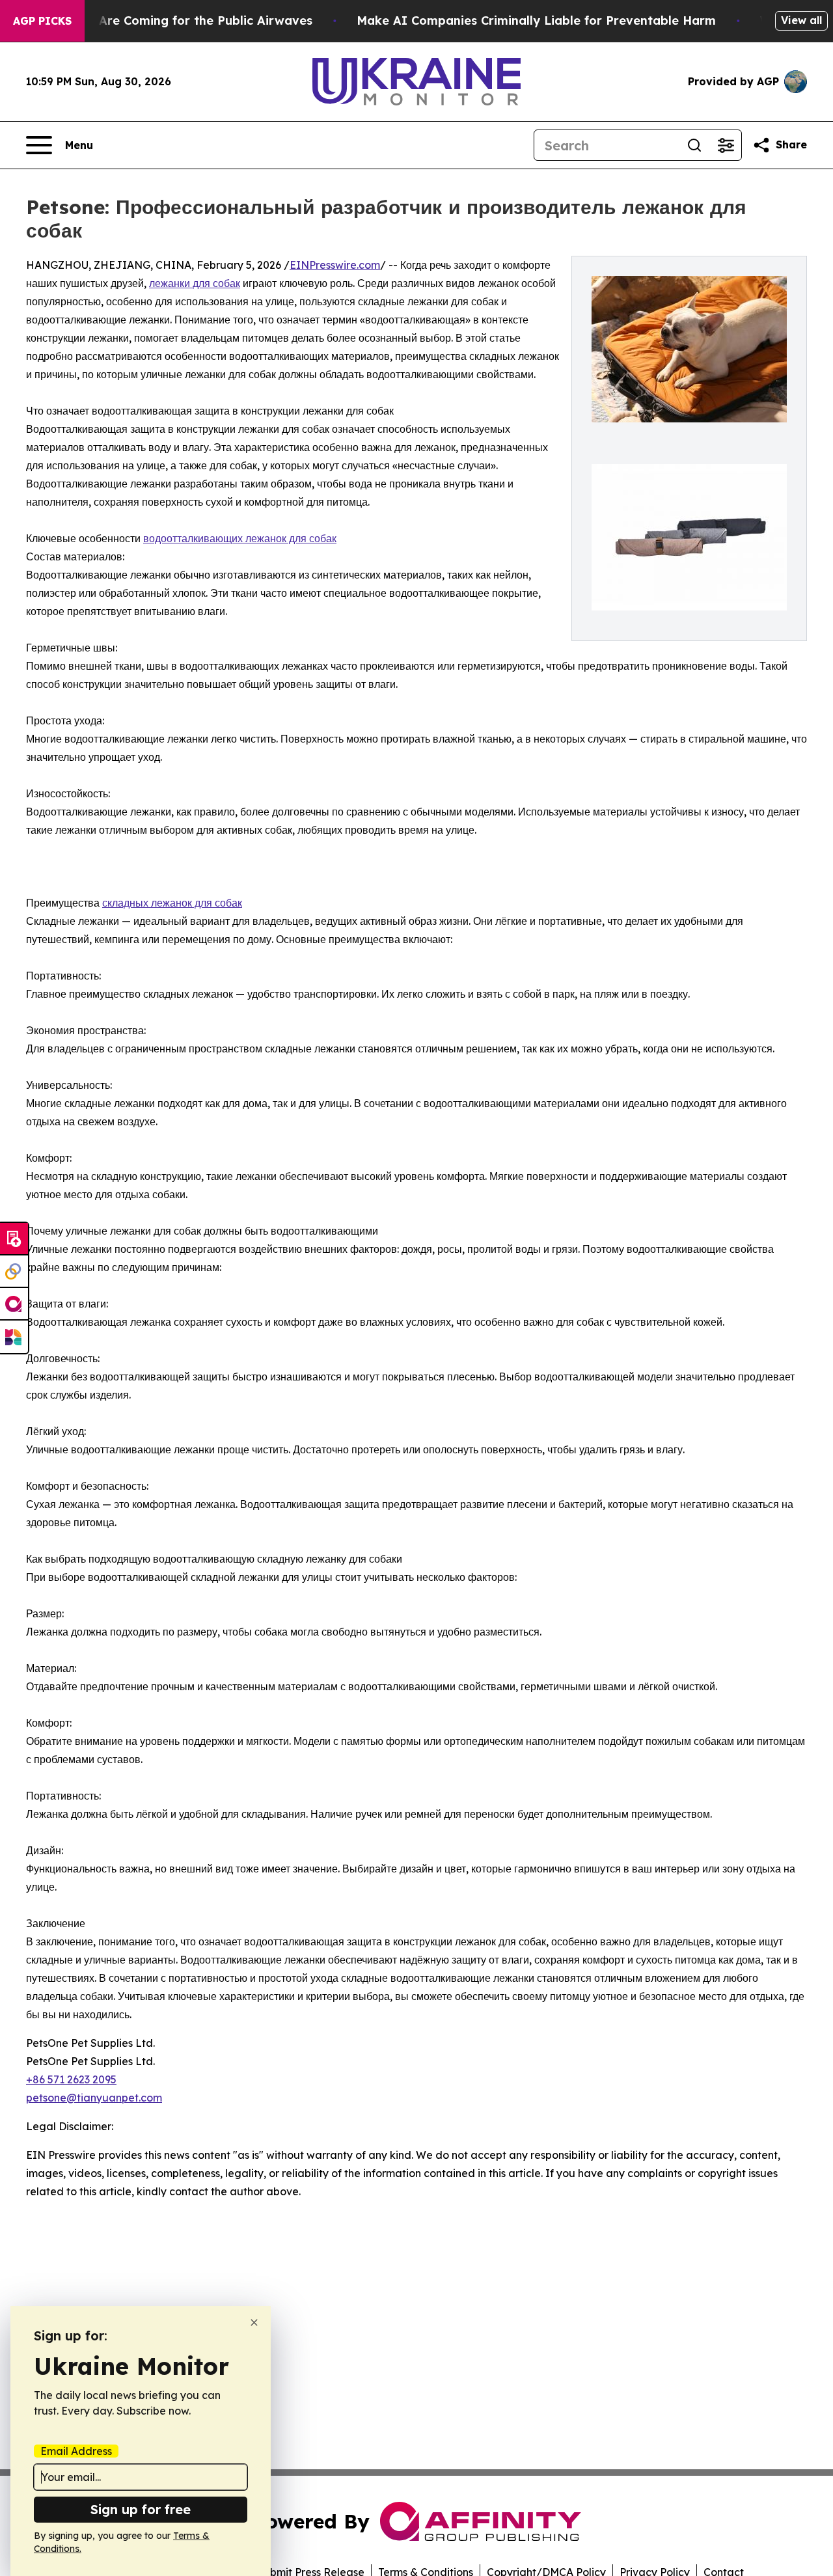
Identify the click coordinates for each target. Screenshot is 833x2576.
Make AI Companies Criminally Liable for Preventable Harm (536, 21)
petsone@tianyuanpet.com (94, 2098)
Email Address (76, 2451)
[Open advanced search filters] (726, 145)
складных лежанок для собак (172, 903)
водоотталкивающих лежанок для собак (240, 538)
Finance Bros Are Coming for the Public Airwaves (165, 21)
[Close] (254, 2323)
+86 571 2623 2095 (71, 2079)
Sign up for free (141, 2509)
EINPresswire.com (335, 265)
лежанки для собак (195, 283)
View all (801, 20)
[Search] (694, 145)
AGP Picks (42, 21)
